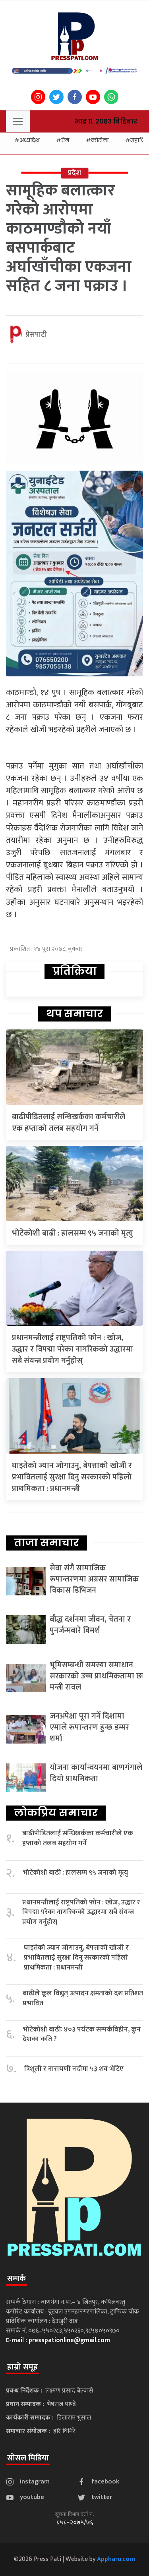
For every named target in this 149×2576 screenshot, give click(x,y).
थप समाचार (74, 1014)
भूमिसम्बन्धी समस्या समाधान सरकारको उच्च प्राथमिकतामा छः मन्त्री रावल (96, 1676)
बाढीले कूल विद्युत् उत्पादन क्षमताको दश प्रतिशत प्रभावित (83, 1998)
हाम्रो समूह (22, 2367)
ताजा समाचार (46, 1543)
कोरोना (100, 140)
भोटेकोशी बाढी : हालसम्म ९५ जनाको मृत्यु (72, 1233)
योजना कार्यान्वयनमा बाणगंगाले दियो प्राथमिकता (96, 1773)
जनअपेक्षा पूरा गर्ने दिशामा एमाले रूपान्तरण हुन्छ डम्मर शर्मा (89, 1727)
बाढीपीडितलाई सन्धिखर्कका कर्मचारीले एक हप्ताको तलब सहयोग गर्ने (69, 1123)
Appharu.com (116, 2559)
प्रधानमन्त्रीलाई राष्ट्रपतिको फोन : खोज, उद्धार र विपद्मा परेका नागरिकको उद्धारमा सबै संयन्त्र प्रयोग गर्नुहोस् (73, 1349)
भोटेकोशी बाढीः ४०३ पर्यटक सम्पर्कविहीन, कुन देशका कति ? (82, 2034)
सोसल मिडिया (28, 2458)
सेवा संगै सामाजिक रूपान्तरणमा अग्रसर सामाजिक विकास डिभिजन (94, 1579)
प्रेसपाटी (36, 335)
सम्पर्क (16, 2279)
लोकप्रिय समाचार (56, 1813)
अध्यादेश (29, 140)
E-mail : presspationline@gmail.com (58, 2340)
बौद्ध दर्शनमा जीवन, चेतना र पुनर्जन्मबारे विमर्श (90, 1625)
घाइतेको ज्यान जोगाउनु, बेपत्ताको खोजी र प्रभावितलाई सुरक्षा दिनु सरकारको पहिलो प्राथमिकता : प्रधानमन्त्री (72, 1477)
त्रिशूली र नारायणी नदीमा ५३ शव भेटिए (74, 2069)
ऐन (65, 140)
